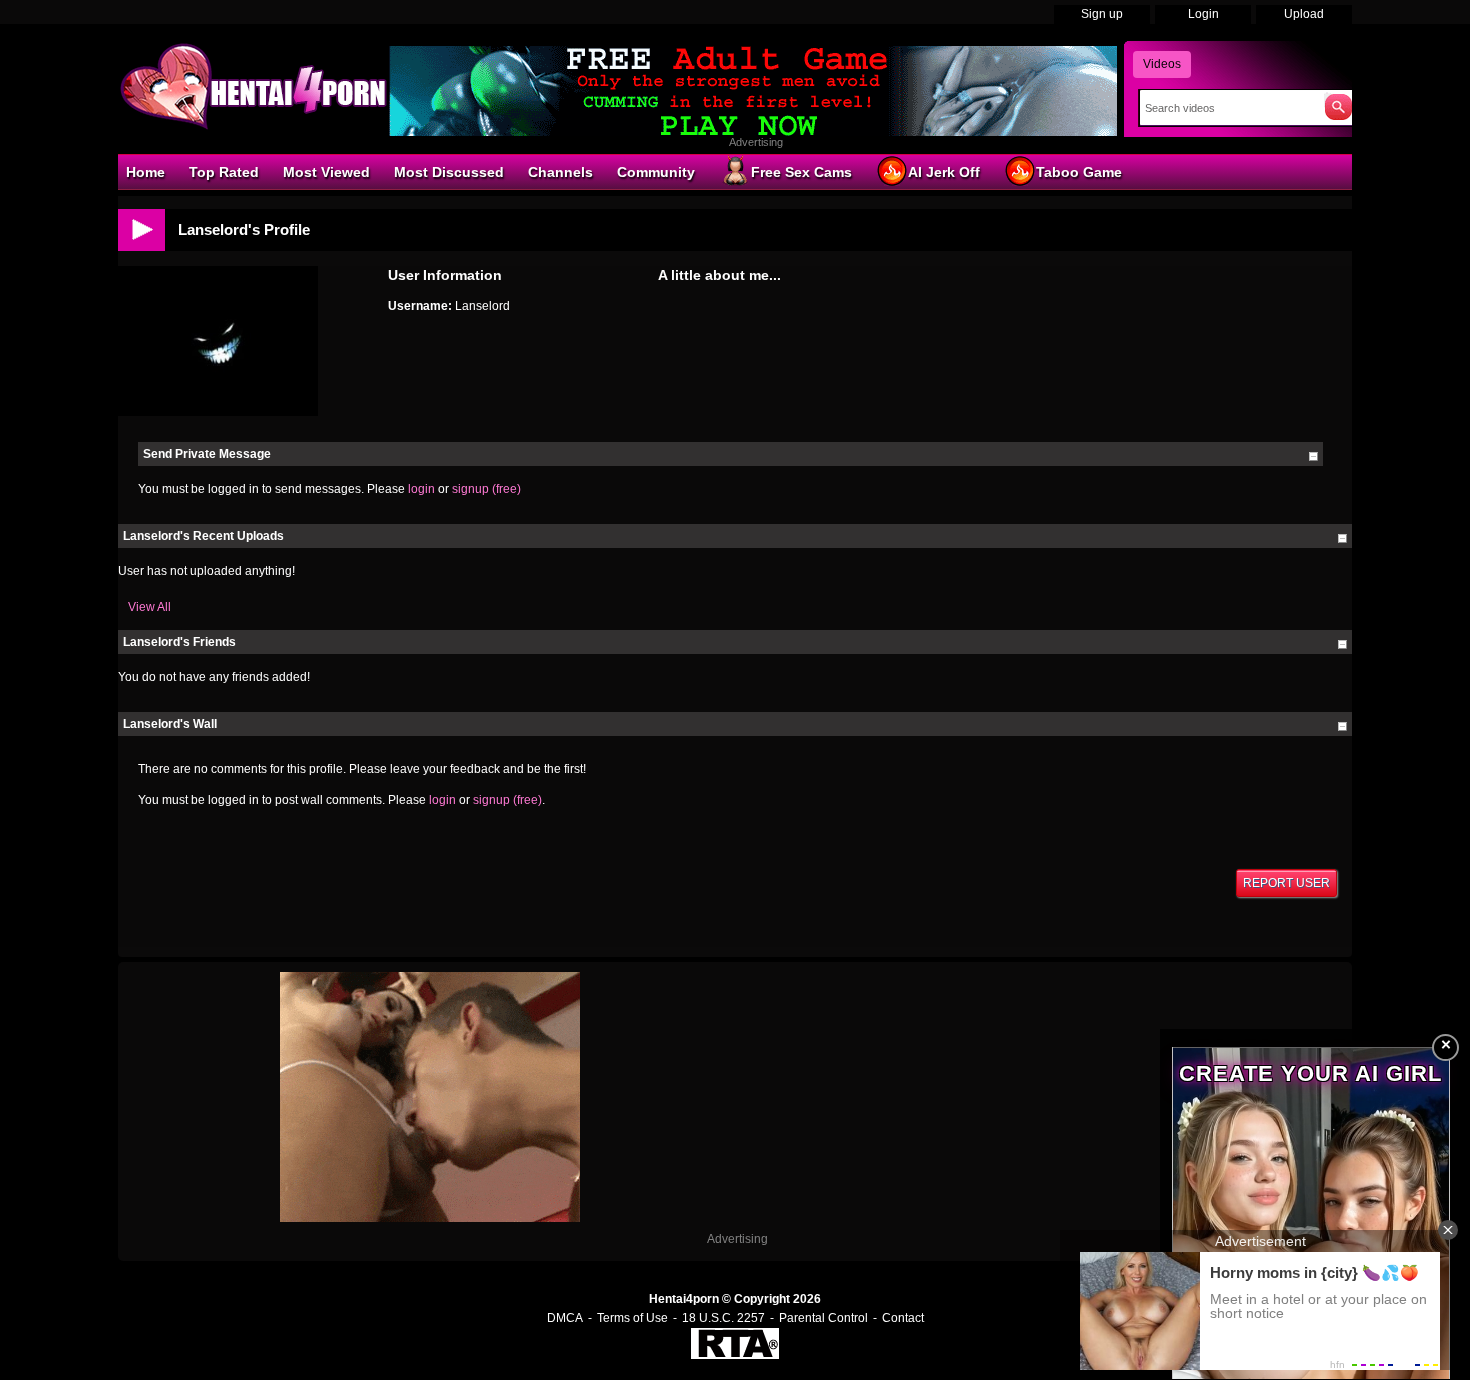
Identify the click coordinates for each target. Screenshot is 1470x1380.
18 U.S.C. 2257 (723, 1318)
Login (1203, 14)
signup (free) (486, 489)
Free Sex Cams (801, 172)
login (421, 489)
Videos (1162, 64)
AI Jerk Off (944, 172)
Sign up (1102, 14)
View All (149, 607)
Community (656, 172)
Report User (1286, 883)
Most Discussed (449, 172)
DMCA (565, 1318)
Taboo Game (1079, 172)
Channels (560, 172)
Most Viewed (326, 172)
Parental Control (823, 1318)
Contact (903, 1318)
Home (145, 172)
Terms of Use (632, 1318)
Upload (1304, 14)
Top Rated (224, 172)
